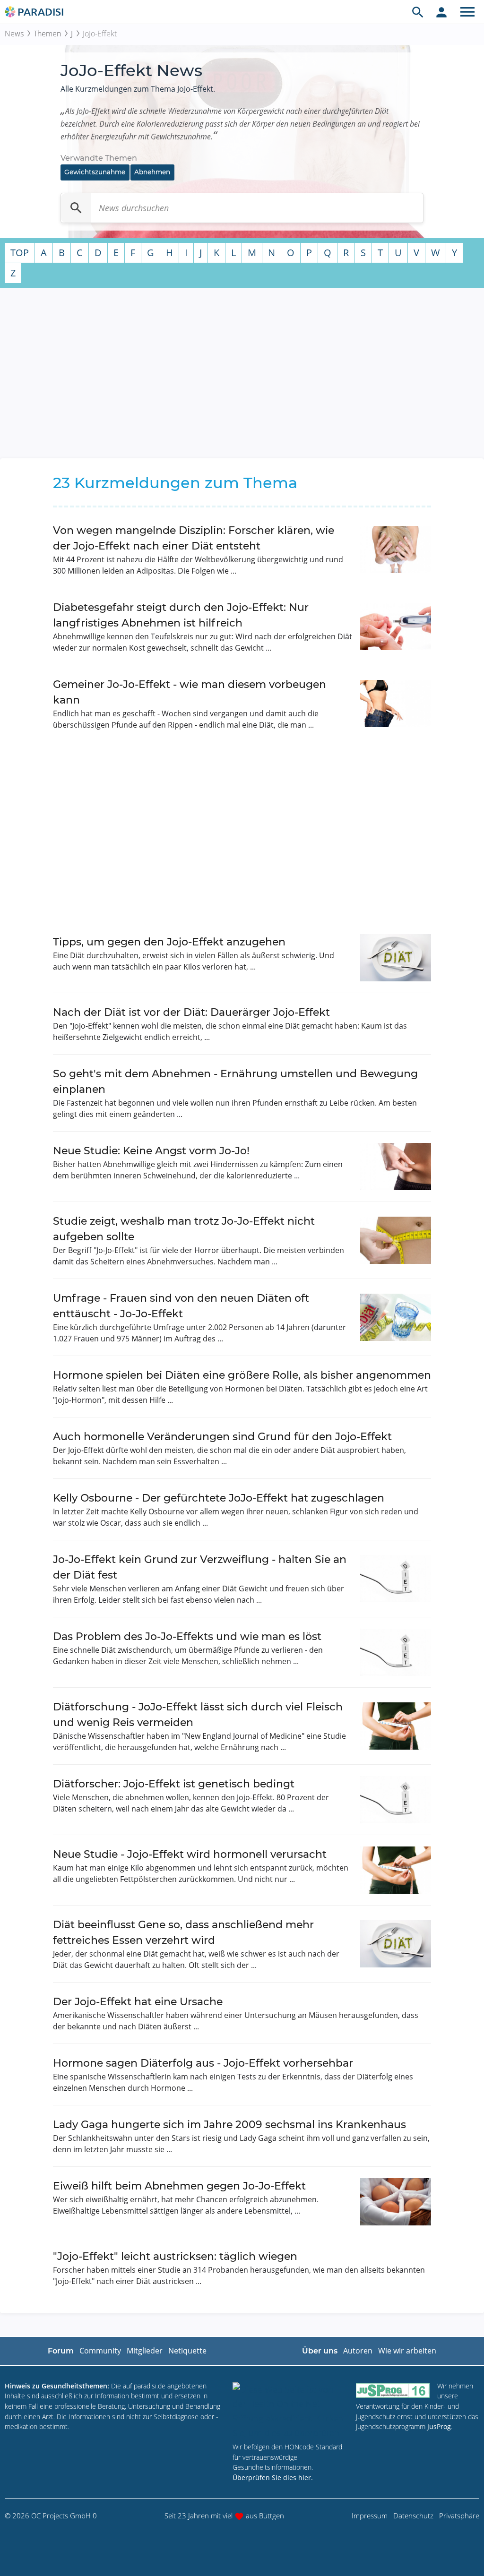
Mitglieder (145, 2351)
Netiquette (187, 2351)
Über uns (320, 2351)
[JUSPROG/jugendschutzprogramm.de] (393, 2390)
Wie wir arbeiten (407, 2351)
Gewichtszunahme (95, 172)
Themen (47, 34)
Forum (61, 2351)
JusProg (439, 2426)
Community (100, 2351)
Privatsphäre (459, 2516)
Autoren (358, 2351)
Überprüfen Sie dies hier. (273, 2477)
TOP (20, 253)
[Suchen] (76, 208)
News (14, 34)
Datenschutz (413, 2516)
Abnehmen (152, 172)
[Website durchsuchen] (418, 12)
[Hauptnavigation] (467, 12)
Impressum (370, 2516)
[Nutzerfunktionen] (441, 12)
